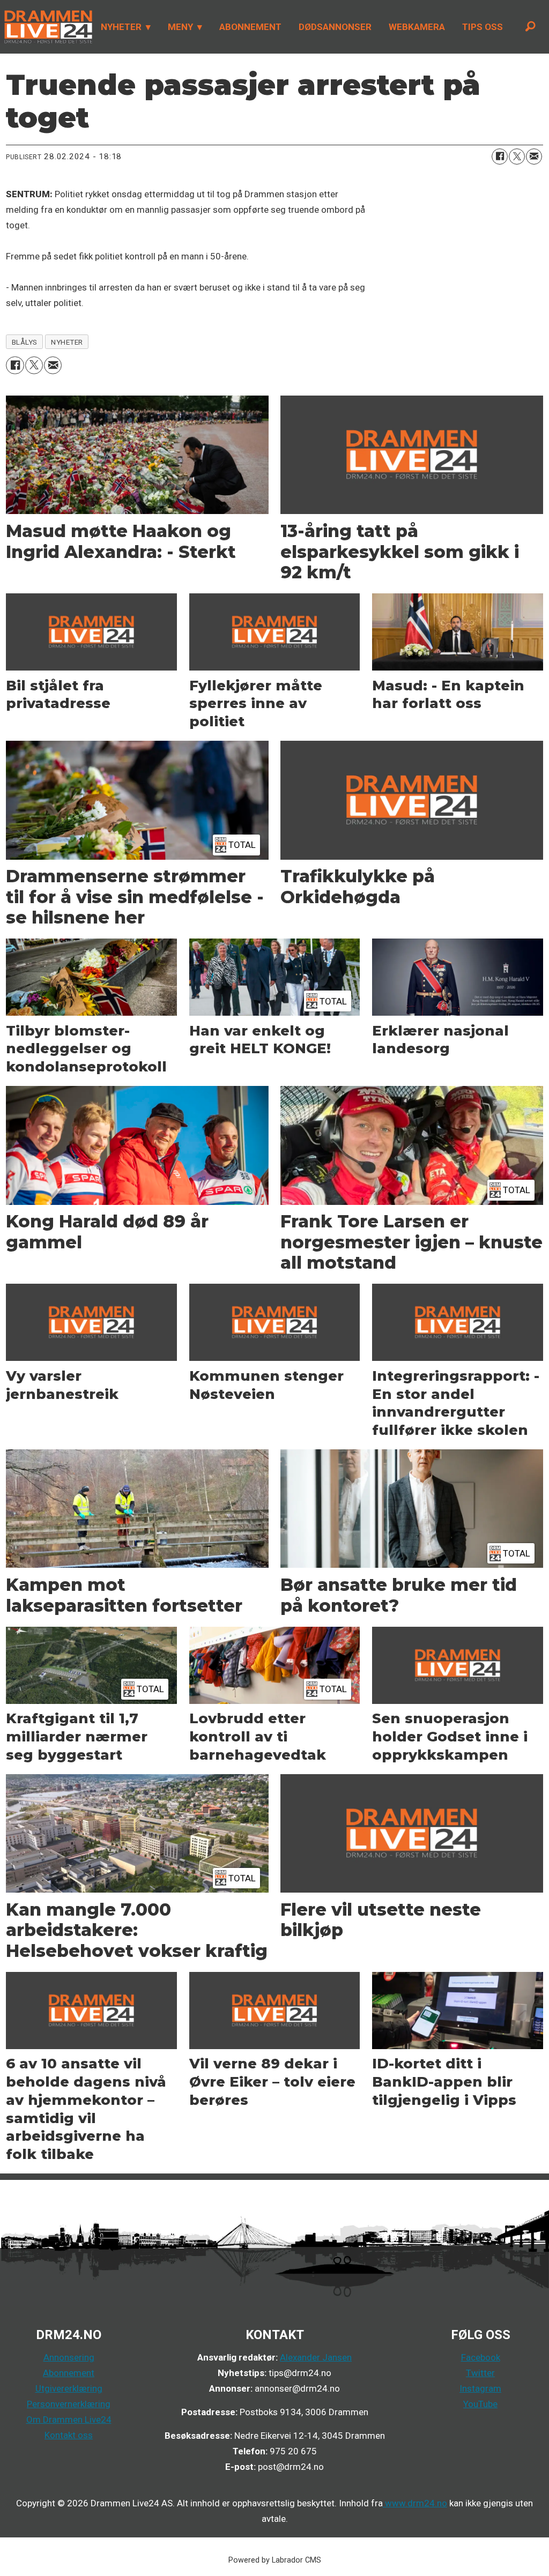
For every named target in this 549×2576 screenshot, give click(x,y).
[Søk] (530, 27)
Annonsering (69, 2357)
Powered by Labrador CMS (275, 2560)
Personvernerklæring (69, 2404)
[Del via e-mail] (534, 157)
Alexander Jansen (316, 2357)
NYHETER (121, 27)
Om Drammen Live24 (69, 2419)
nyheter (67, 342)
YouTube (480, 2404)
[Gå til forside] (46, 27)
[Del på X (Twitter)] (517, 157)
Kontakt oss (69, 2435)
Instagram (480, 2388)
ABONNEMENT (250, 27)
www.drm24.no (415, 2503)
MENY (180, 27)
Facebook (481, 2357)
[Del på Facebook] (500, 157)
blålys (25, 342)
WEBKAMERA (417, 27)
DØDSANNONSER (335, 27)
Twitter (480, 2373)
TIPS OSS (483, 27)
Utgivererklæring (69, 2388)
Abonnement (69, 2373)
